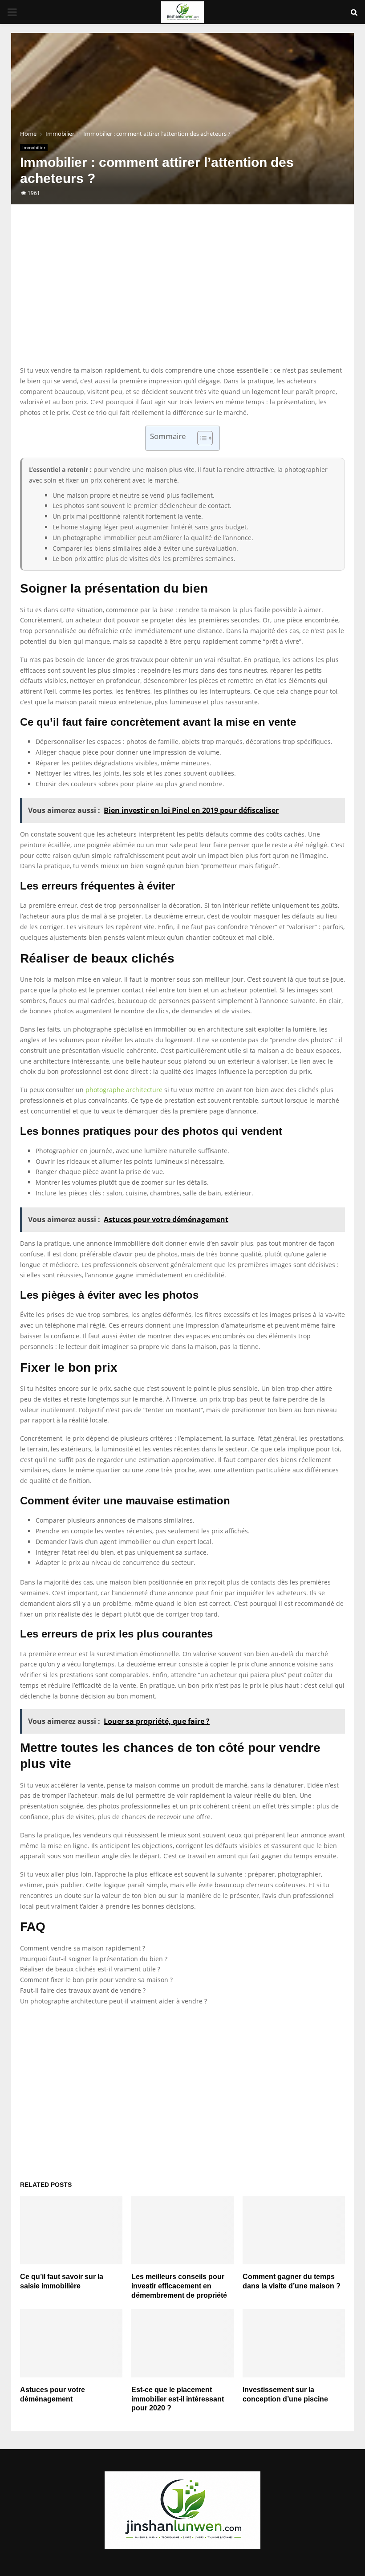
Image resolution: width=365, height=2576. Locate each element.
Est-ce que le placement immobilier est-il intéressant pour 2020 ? (178, 2399)
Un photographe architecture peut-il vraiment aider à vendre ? (114, 2001)
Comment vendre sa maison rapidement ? (83, 1948)
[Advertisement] (182, 294)
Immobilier (34, 147)
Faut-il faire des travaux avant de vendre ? (83, 1990)
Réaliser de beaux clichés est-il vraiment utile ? (90, 1969)
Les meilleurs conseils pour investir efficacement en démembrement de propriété (179, 2286)
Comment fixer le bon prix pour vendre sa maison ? (96, 1980)
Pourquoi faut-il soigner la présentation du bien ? (94, 1959)
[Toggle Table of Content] (201, 438)
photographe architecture (124, 1090)
